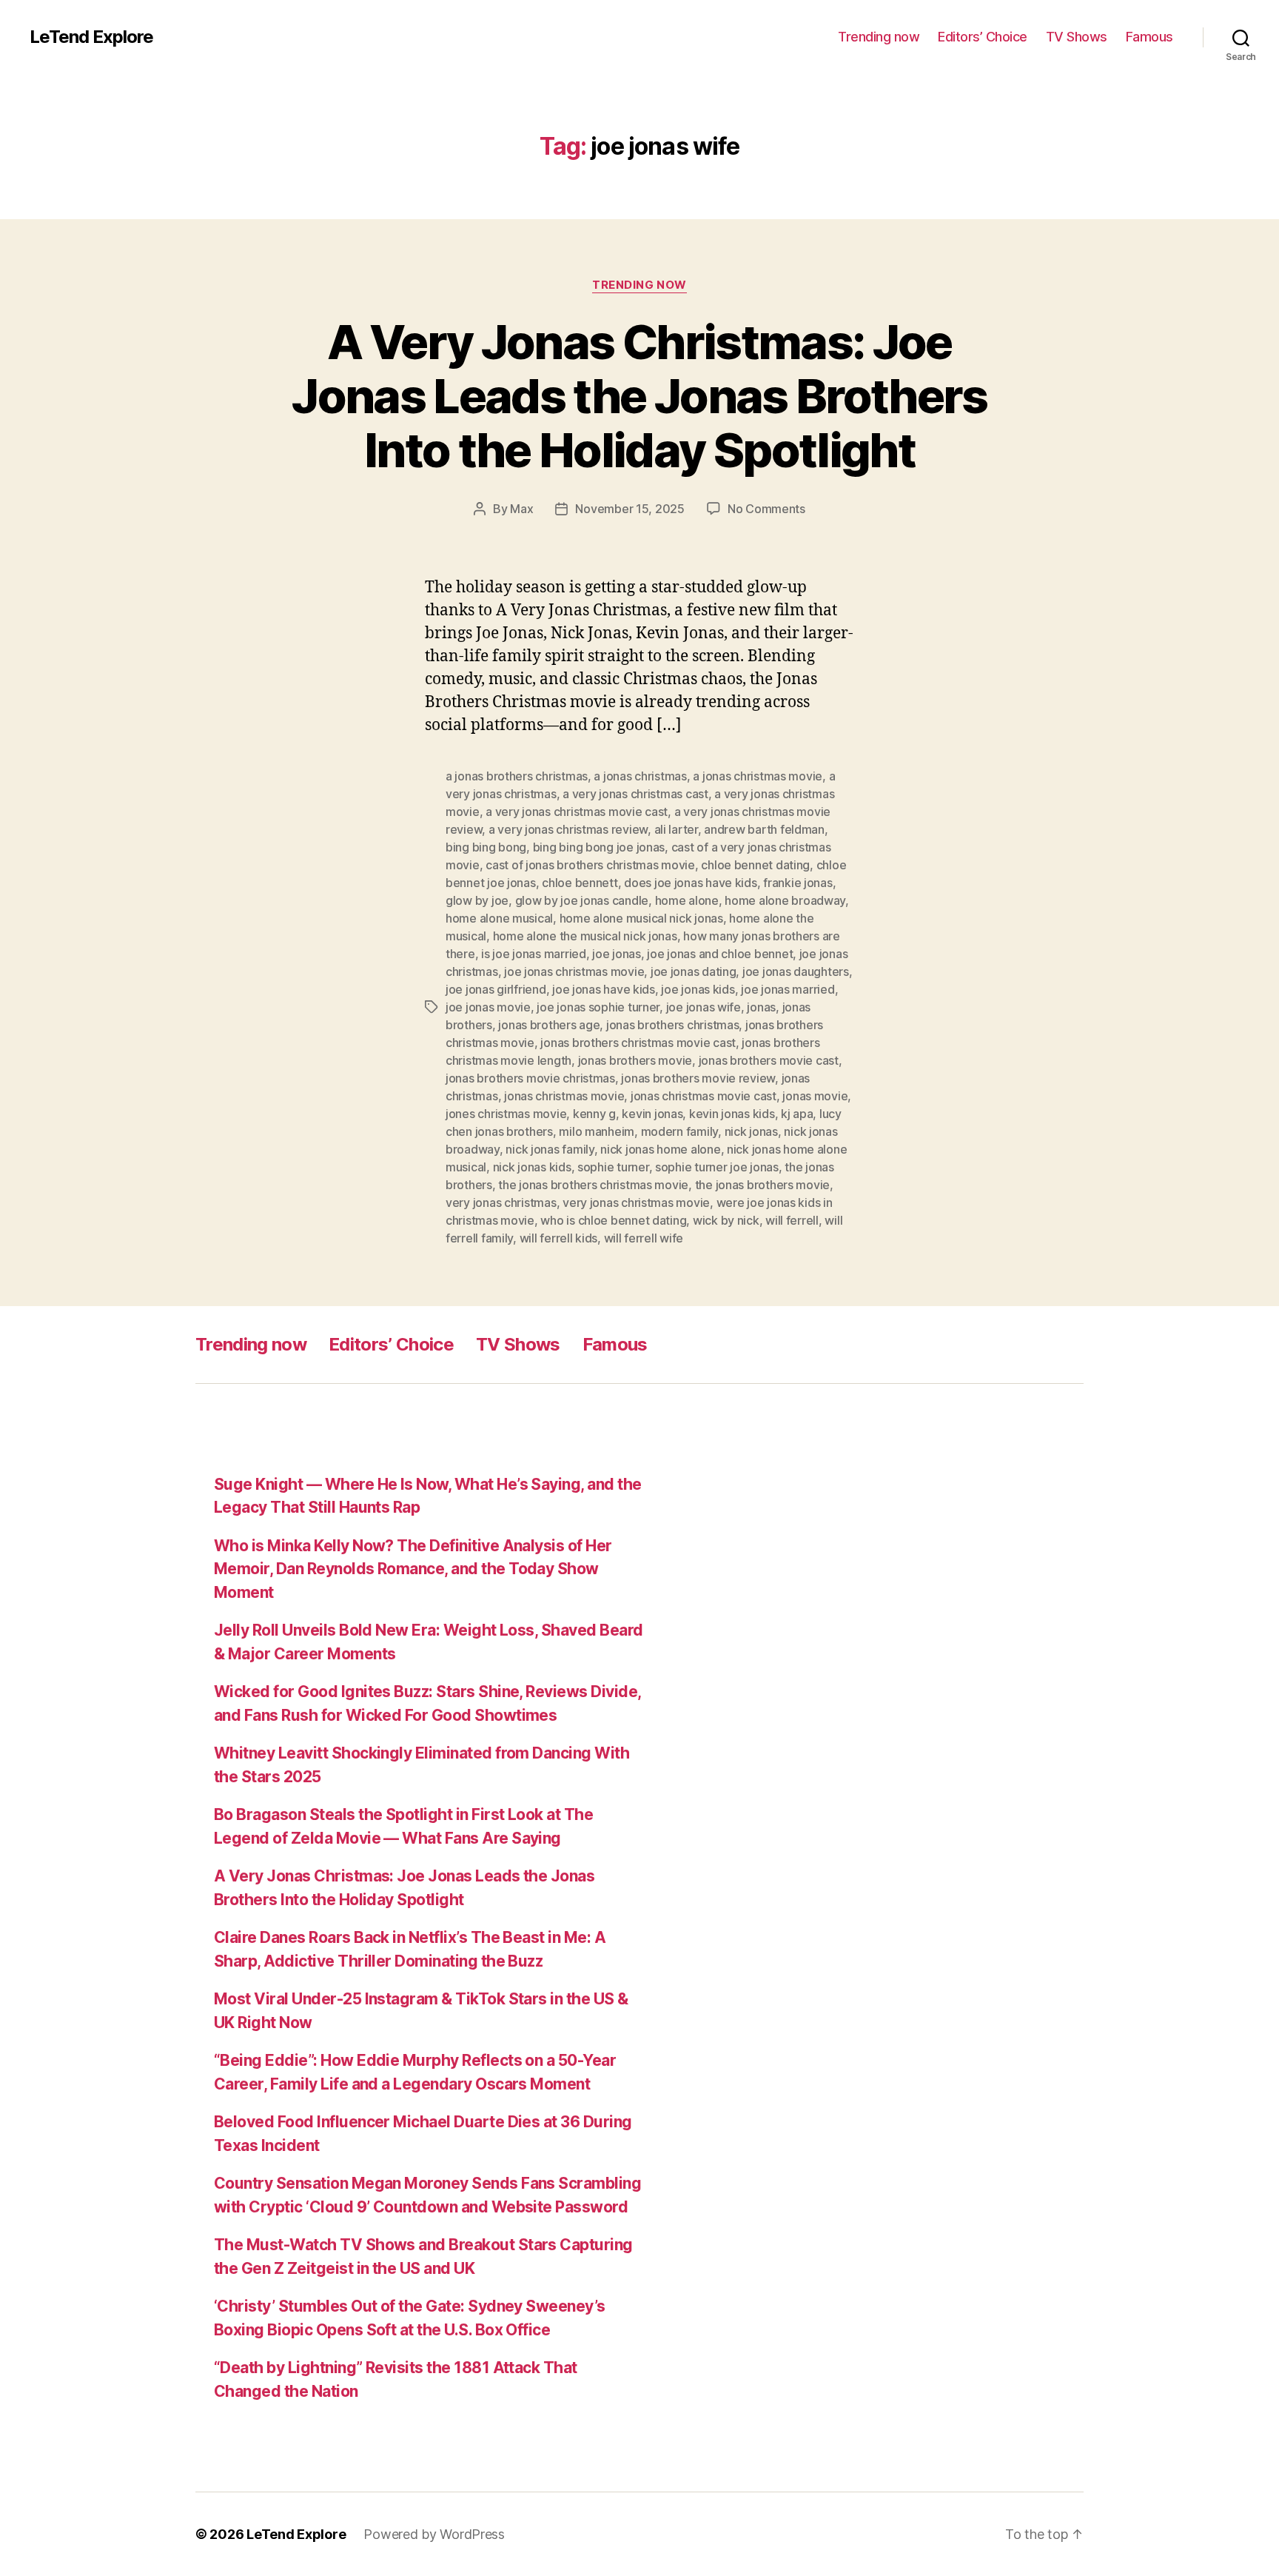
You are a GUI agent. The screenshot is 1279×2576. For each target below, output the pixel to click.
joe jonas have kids (604, 989)
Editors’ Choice (983, 37)
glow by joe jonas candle (582, 900)
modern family (680, 1131)
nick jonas (751, 1131)
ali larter (676, 829)
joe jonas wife (704, 1007)
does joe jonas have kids (691, 883)
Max (521, 509)
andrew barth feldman (764, 829)
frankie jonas (798, 883)
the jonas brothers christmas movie (593, 1185)
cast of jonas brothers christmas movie (590, 865)
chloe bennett (580, 883)
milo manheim (597, 1131)
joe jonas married (788, 989)
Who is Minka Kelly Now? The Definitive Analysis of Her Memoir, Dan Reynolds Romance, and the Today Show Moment (413, 1569)
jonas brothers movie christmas (530, 1078)
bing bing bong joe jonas (599, 847)
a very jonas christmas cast (635, 794)
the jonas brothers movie (763, 1185)
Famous (1149, 37)
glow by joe (477, 900)
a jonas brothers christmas (517, 776)
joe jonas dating (694, 971)
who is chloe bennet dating (613, 1220)
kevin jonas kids (732, 1114)
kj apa (797, 1114)
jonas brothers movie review (698, 1078)
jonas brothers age (549, 1025)
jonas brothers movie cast (769, 1060)
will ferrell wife (644, 1238)
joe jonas (617, 954)
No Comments (766, 509)
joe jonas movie (488, 1007)
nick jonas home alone (660, 1149)
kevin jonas (652, 1114)
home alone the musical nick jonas (585, 936)
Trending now (879, 37)
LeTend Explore (91, 37)
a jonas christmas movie (758, 776)
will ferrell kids (558, 1238)
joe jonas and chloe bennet (720, 954)
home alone (687, 900)
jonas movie (815, 1096)
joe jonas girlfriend (496, 989)
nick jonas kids (532, 1167)
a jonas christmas (640, 776)
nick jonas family (550, 1149)
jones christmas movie (506, 1114)
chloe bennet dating (755, 865)
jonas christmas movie (564, 1096)
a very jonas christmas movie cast (577, 812)
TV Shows (1077, 37)
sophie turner (613, 1167)
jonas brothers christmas (673, 1025)
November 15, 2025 (630, 509)
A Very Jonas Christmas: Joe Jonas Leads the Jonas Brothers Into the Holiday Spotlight (639, 396)
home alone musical (499, 918)
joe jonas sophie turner (598, 1007)
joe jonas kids (698, 989)
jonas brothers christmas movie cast (638, 1043)
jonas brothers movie (635, 1060)
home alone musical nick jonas (641, 918)
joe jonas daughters (796, 971)
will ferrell (792, 1220)
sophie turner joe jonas (717, 1167)
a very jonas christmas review (568, 829)
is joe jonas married (534, 954)
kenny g (594, 1114)
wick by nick (726, 1220)
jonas (761, 1007)
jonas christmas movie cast (704, 1096)
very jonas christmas (501, 1202)
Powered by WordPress (434, 2534)
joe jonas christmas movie (574, 971)
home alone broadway (785, 900)
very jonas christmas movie (636, 1202)
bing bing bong (486, 847)
